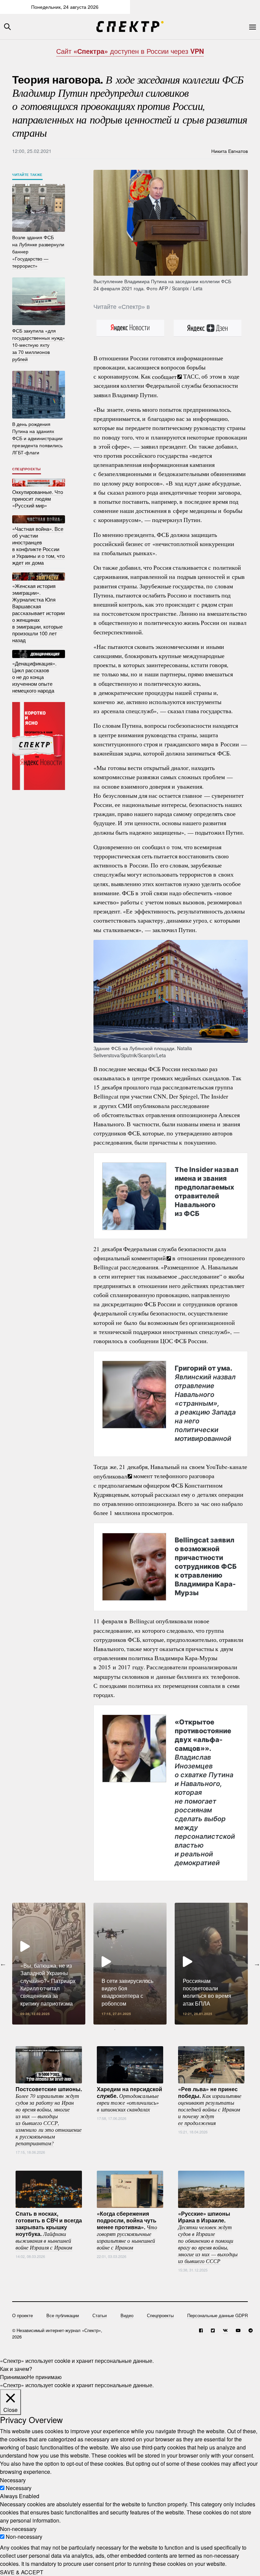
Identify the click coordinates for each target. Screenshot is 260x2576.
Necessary (19, 2488)
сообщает (164, 376)
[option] (49, 1964)
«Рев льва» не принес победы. (210, 2105)
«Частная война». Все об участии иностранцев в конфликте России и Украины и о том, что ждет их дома (38, 546)
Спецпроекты (27, 469)
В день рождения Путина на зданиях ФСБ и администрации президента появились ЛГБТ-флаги (37, 438)
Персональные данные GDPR (218, 2315)
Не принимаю (44, 2377)
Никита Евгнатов (230, 151)
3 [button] (135, 2030)
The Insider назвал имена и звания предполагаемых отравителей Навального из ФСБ (207, 1192)
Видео (127, 2315)
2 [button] (125, 2030)
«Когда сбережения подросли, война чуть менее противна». (127, 2230)
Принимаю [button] (14, 2377)
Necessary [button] (13, 2480)
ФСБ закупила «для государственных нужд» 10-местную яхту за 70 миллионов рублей (39, 345)
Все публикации (63, 2315)
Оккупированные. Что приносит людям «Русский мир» (38, 499)
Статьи (100, 2315)
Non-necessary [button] (18, 2528)
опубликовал (110, 1476)
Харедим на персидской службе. (129, 2099)
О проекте (23, 2315)
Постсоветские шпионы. (49, 2116)
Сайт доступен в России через (130, 51)
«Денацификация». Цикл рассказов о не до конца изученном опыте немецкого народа (34, 677)
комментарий (149, 1258)
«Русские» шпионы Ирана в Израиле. (208, 2237)
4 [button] (145, 2030)
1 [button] (115, 2030)
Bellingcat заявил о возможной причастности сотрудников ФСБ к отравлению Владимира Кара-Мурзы (206, 1566)
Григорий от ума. (205, 1403)
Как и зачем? (16, 2369)
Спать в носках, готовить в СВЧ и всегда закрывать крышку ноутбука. (49, 2230)
